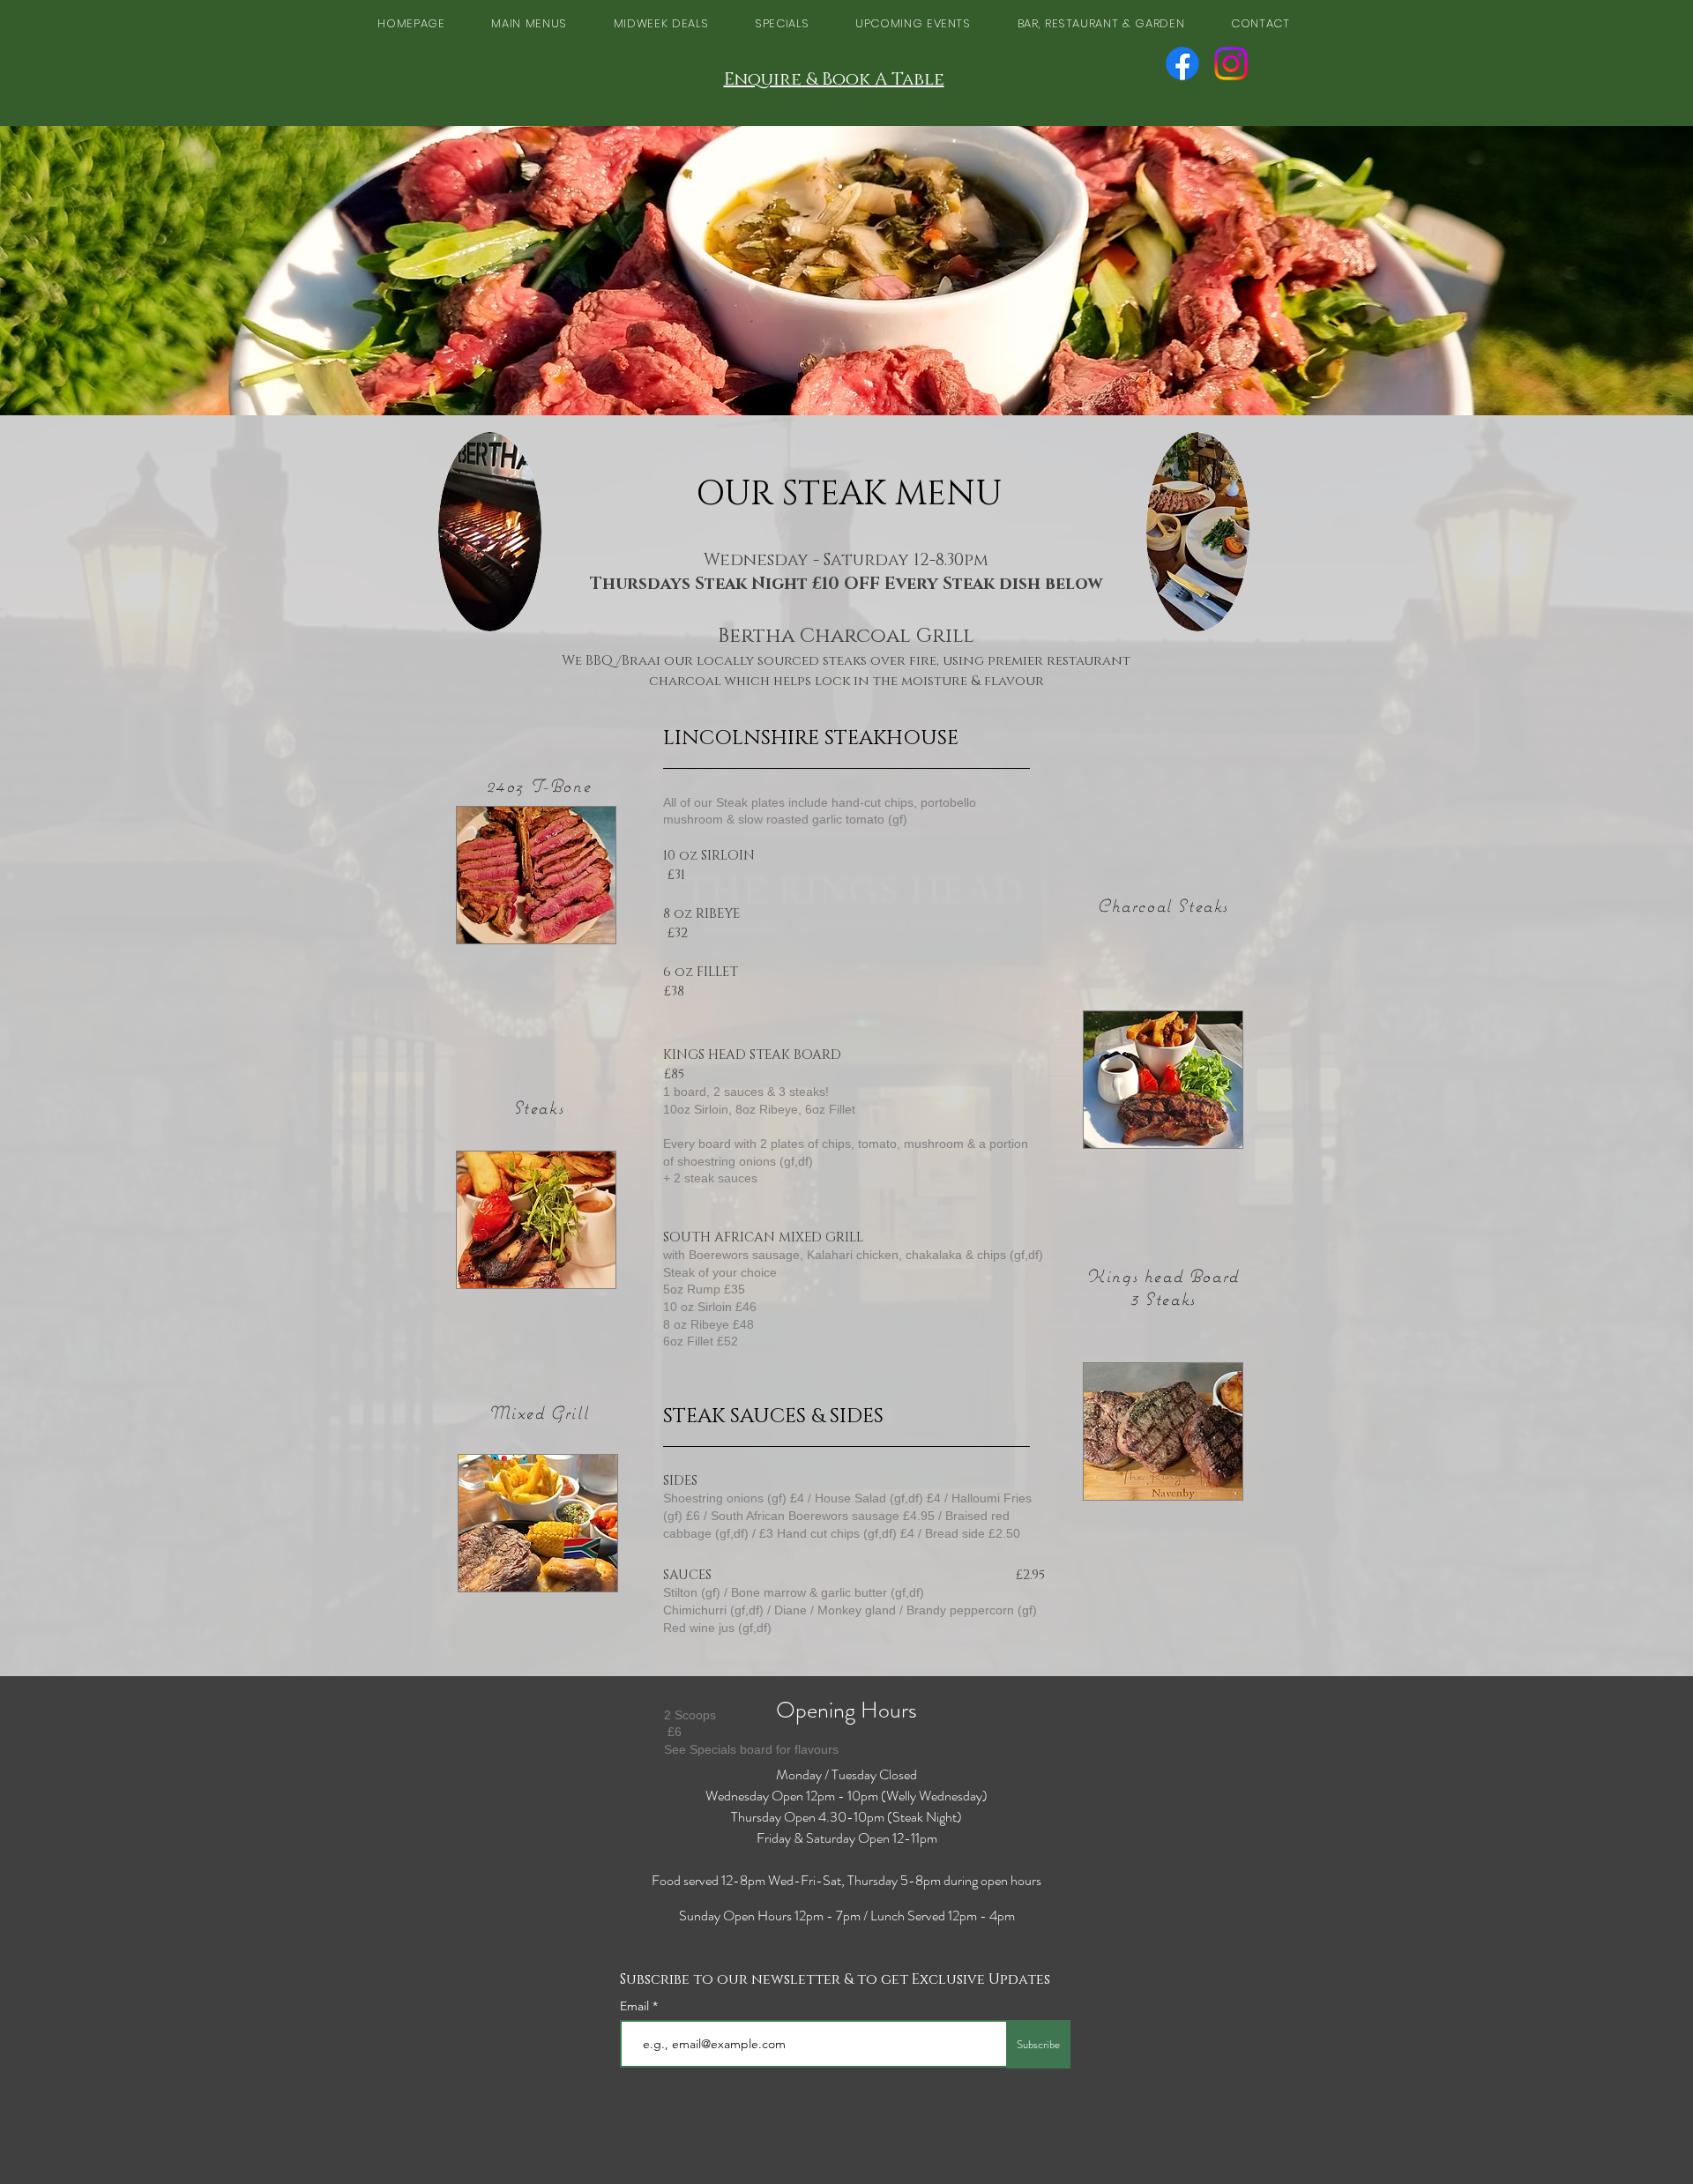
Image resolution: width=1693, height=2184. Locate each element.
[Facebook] (1182, 63)
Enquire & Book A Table (834, 79)
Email (636, 2006)
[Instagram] (1231, 63)
